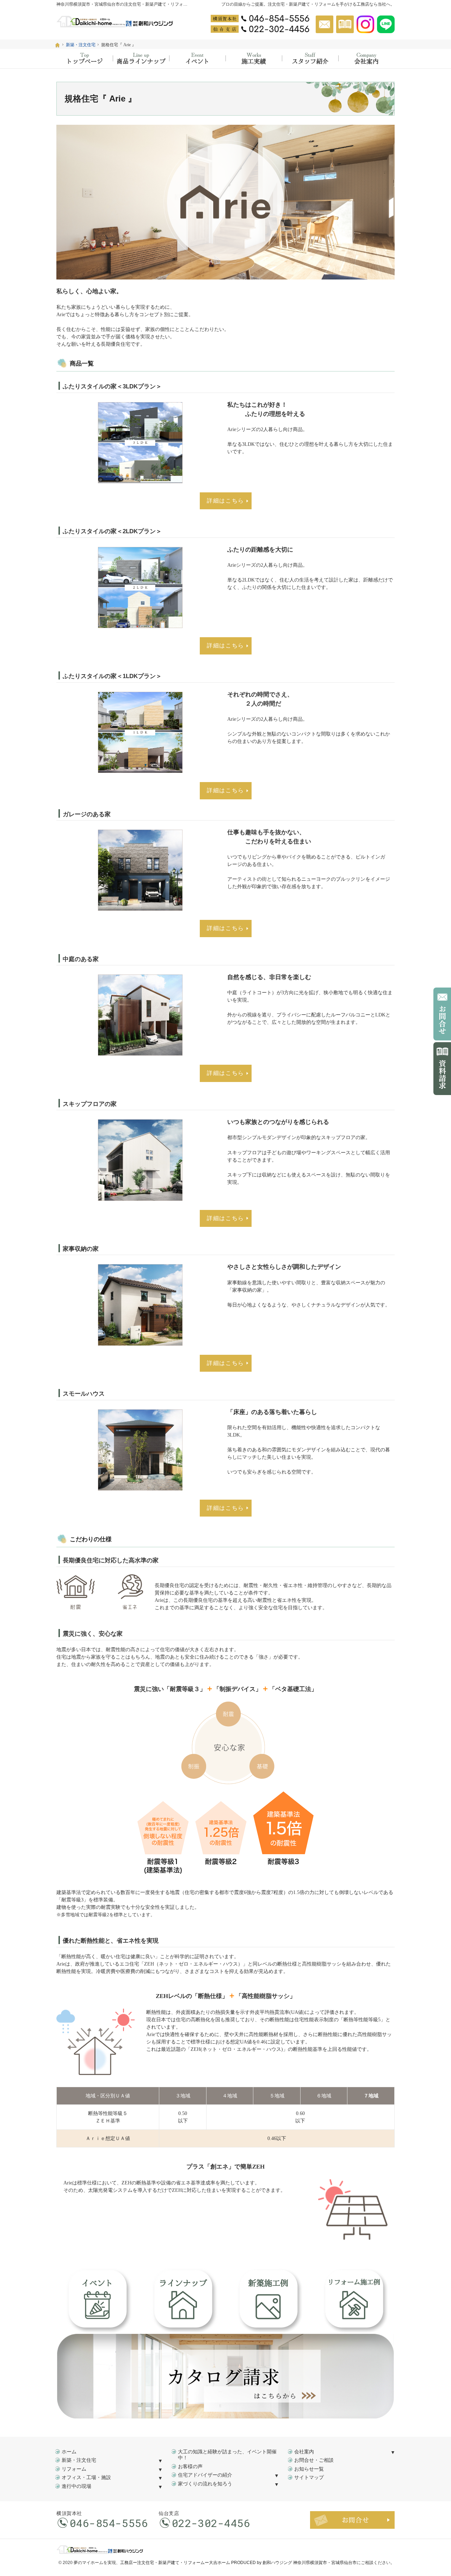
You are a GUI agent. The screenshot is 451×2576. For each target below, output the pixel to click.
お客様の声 (190, 2467)
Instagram (365, 24)
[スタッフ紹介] (310, 59)
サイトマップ (309, 2477)
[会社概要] (366, 59)
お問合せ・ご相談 (314, 2460)
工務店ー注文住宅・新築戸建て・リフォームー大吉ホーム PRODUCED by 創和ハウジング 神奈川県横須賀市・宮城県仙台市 (238, 2563)
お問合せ (325, 24)
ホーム (69, 2452)
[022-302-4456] (260, 29)
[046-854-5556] (260, 18)
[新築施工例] (254, 59)
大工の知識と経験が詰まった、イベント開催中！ (227, 2455)
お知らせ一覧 (309, 2469)
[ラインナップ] (141, 59)
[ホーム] (57, 45)
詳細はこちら (225, 501)
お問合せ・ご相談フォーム (352, 2520)
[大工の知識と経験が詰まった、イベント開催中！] (197, 59)
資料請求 (345, 24)
